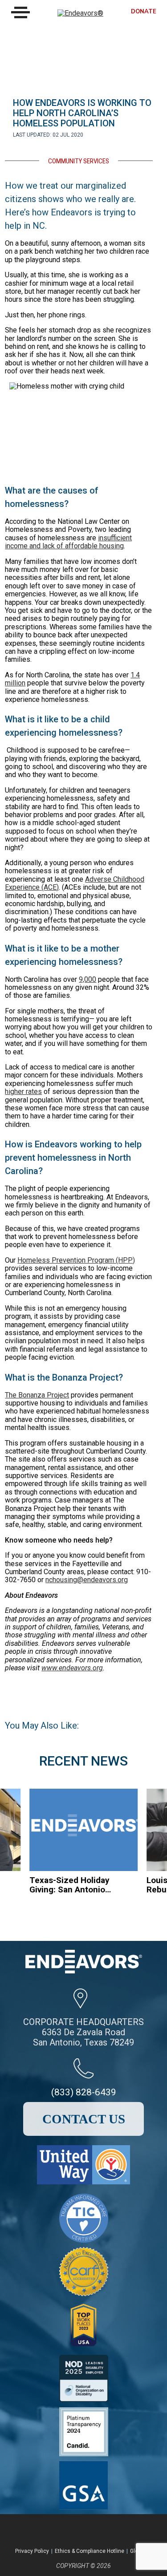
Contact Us (84, 2119)
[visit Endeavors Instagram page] (92, 2530)
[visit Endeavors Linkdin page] (115, 2530)
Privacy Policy (32, 2551)
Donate (144, 12)
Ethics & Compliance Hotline (90, 2551)
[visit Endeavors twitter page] (68, 2530)
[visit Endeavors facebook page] (44, 2530)
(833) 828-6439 (84, 2092)
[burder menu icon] (20, 12)
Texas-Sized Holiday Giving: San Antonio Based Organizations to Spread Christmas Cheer (70, 1885)
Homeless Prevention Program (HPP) (76, 1260)
